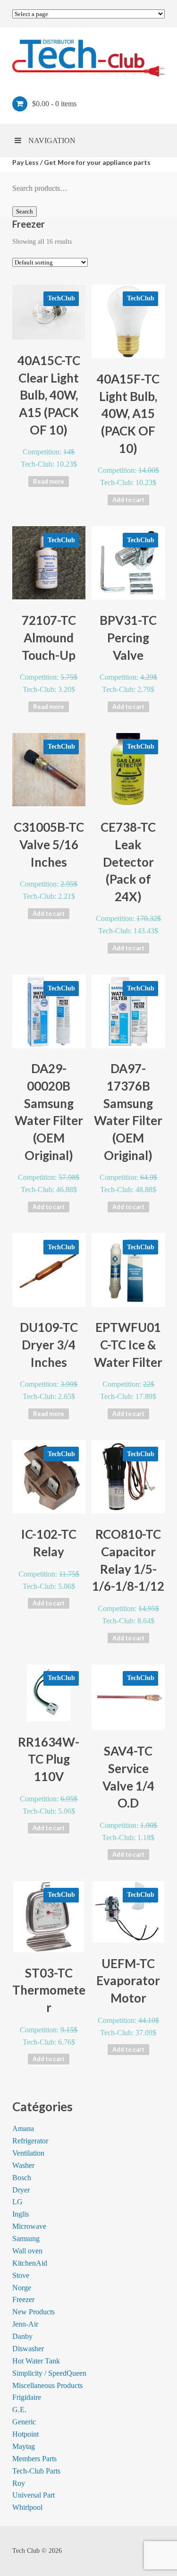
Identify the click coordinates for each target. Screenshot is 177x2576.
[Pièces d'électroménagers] (88, 58)
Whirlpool (27, 2507)
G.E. (19, 2410)
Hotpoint (25, 2434)
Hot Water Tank (36, 2361)
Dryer (21, 2190)
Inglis (21, 2214)
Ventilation (28, 2153)
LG (17, 2202)
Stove (21, 2275)
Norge (22, 2288)
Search (25, 211)
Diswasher (28, 2349)
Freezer (23, 2299)
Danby (22, 2336)
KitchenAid (30, 2263)
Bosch (22, 2178)
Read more (49, 481)
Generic (24, 2422)
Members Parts (34, 2459)
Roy (19, 2483)
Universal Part (34, 2495)
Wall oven (27, 2251)
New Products (34, 2312)
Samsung (26, 2239)
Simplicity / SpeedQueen (49, 2373)
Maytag (24, 2446)
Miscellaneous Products (47, 2385)
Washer (23, 2165)
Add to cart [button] (128, 500)
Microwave (29, 2226)
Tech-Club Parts (36, 2471)
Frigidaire (27, 2397)
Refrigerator (30, 2141)
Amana (23, 2128)
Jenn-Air (25, 2324)
